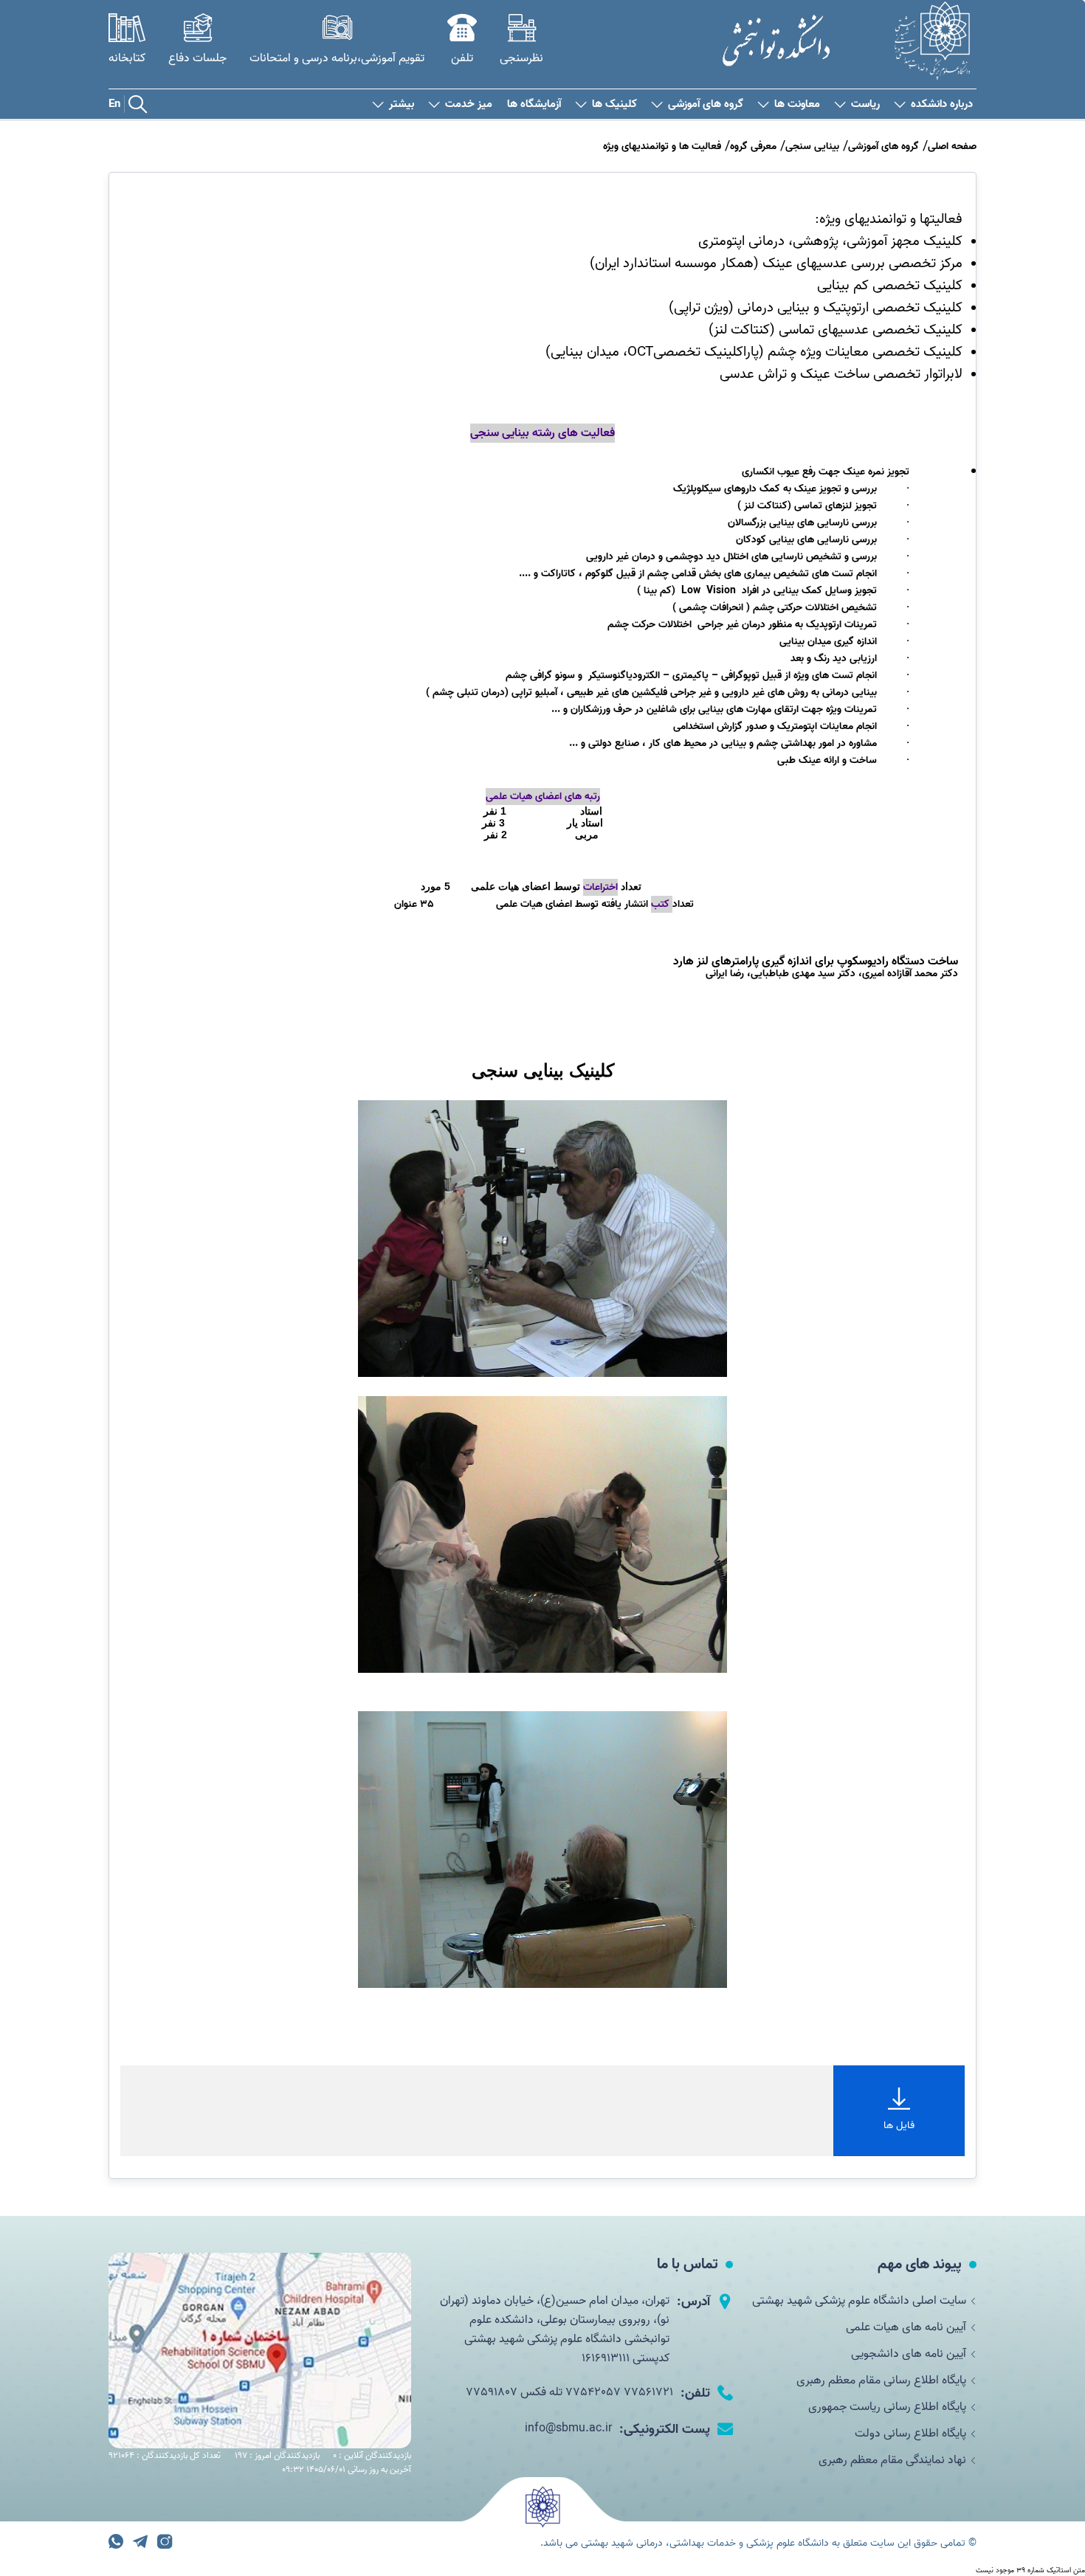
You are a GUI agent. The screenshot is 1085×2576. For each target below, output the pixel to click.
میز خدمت (469, 104)
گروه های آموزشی (706, 104)
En (114, 104)
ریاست (865, 104)
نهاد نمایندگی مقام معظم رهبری (892, 2460)
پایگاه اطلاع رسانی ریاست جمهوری (887, 2407)
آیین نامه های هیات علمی (906, 2327)
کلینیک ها (614, 104)
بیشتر (402, 104)
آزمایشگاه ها (534, 104)
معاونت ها (797, 104)
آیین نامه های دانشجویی (909, 2354)
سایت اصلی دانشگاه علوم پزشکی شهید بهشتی (859, 2301)
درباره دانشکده (942, 104)
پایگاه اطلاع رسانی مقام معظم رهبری (881, 2380)
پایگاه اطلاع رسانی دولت (910, 2434)
